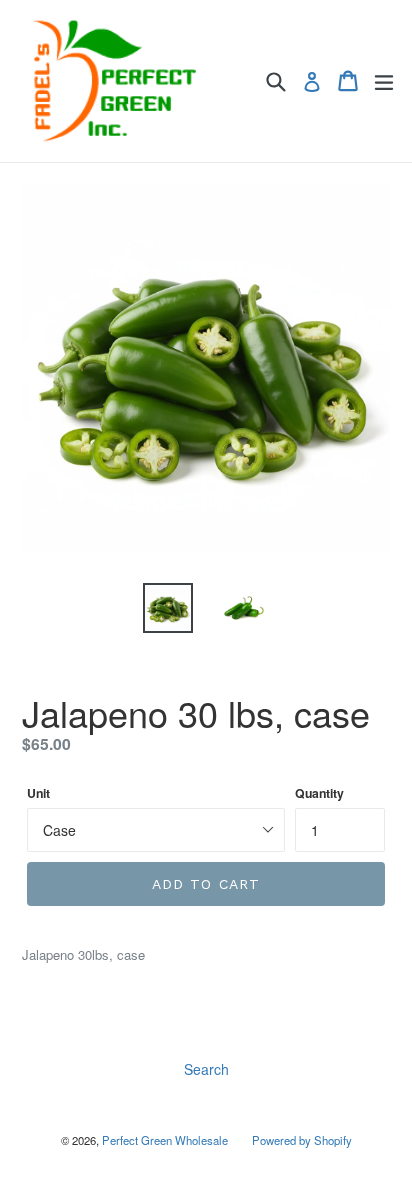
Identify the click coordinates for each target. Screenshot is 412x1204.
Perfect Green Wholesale (165, 1140)
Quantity (319, 793)
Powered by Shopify (302, 1140)
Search (206, 1069)
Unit (38, 793)
